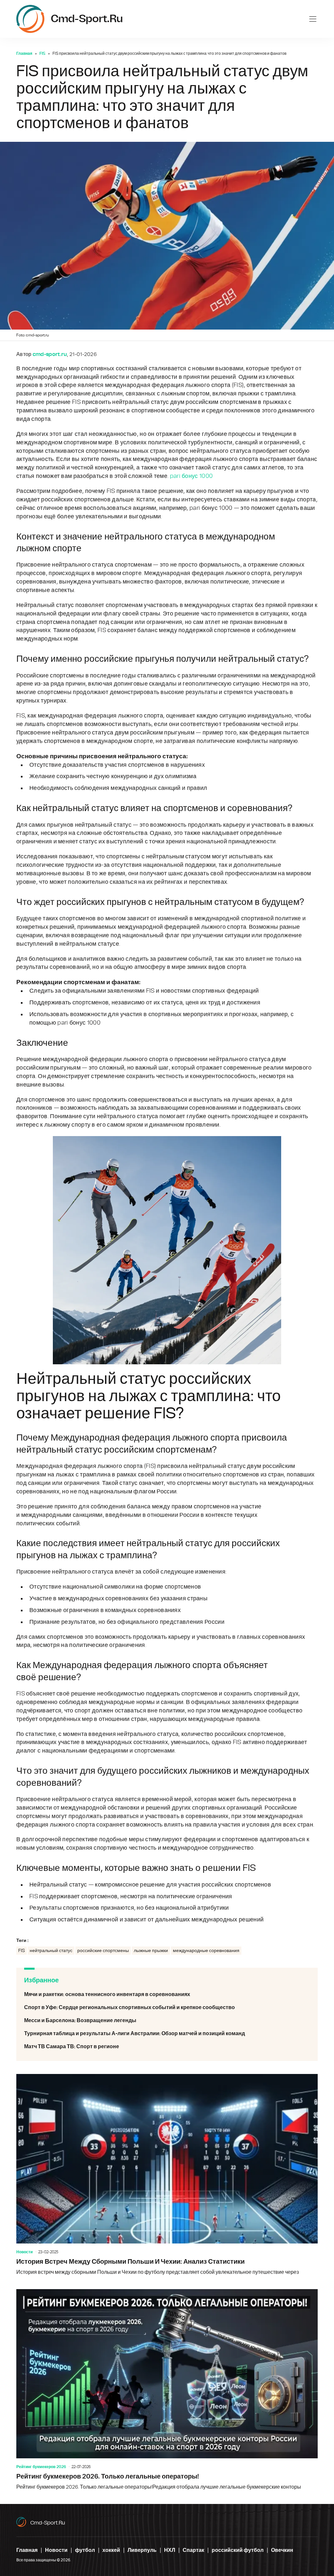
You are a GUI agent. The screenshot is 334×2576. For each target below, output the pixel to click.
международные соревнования (206, 1951)
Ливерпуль (142, 2550)
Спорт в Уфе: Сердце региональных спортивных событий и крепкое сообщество (167, 2007)
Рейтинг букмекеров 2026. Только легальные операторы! (167, 2390)
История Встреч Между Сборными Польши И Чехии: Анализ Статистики (167, 2175)
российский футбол (238, 2550)
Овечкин (282, 2550)
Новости (24, 2252)
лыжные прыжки (151, 1951)
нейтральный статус (51, 1951)
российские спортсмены (103, 1951)
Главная (24, 53)
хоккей (111, 2550)
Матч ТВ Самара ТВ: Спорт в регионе (167, 2047)
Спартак (193, 2550)
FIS (42, 53)
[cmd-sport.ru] (30, 19)
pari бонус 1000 (191, 476)
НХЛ (170, 2550)
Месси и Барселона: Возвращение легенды (167, 2021)
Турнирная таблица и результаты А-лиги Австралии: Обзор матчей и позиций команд (167, 2034)
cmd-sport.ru (48, 2523)
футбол (85, 2550)
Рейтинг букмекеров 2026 (41, 2467)
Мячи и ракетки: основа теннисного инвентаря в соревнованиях (167, 1994)
